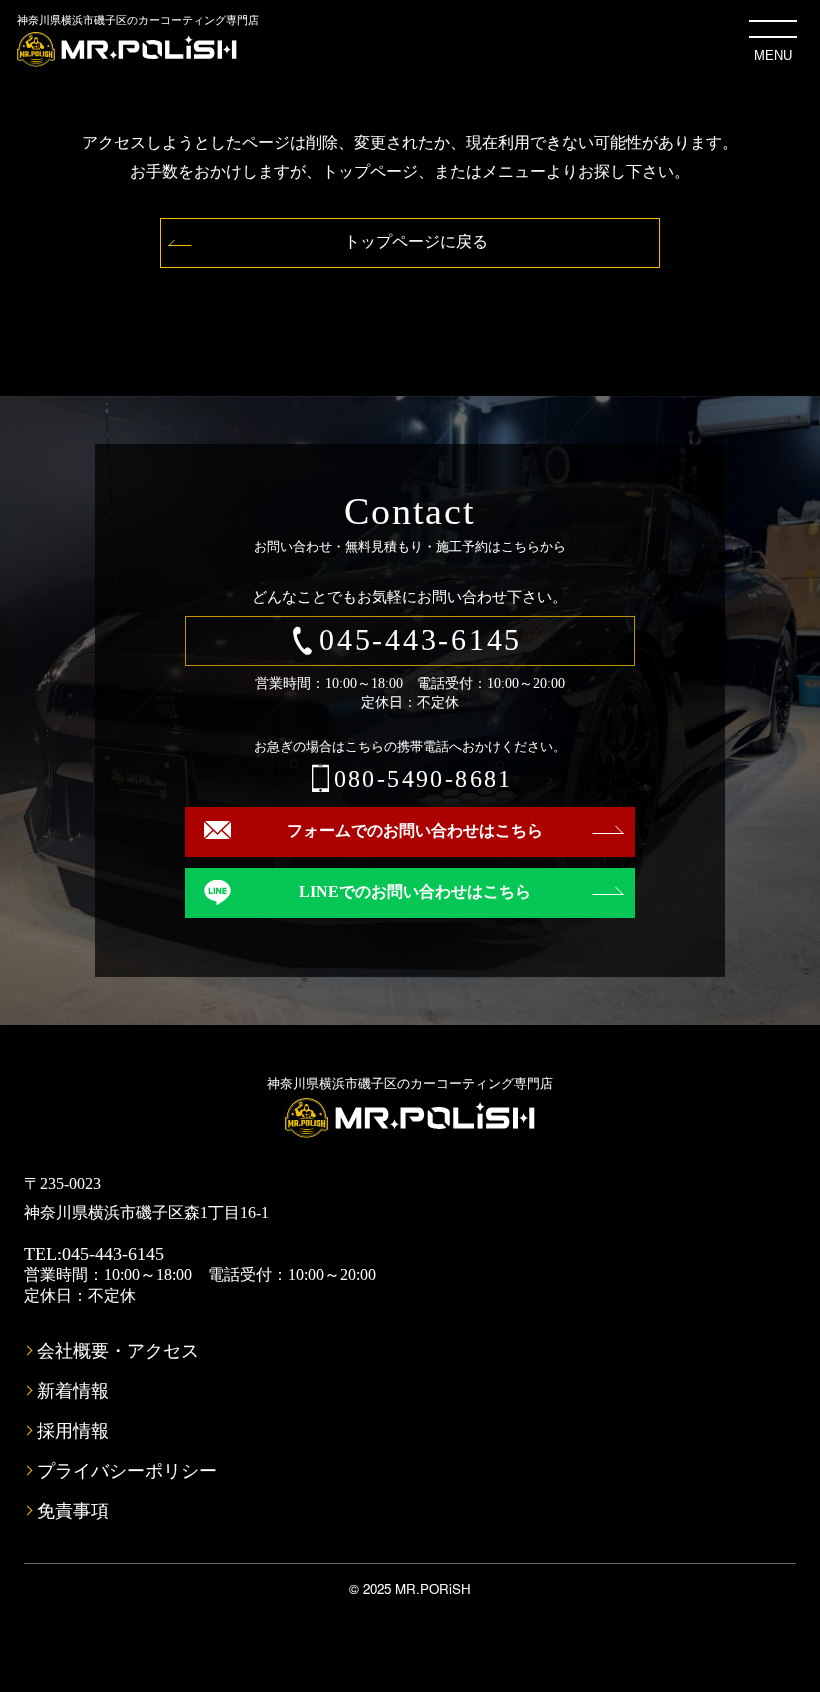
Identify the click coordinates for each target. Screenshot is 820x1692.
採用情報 (73, 1431)
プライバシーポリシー (127, 1471)
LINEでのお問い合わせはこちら (415, 891)
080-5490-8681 (423, 779)
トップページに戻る (416, 241)
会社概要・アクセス (118, 1351)
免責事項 (73, 1511)
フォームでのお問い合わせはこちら (415, 830)
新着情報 (73, 1391)
